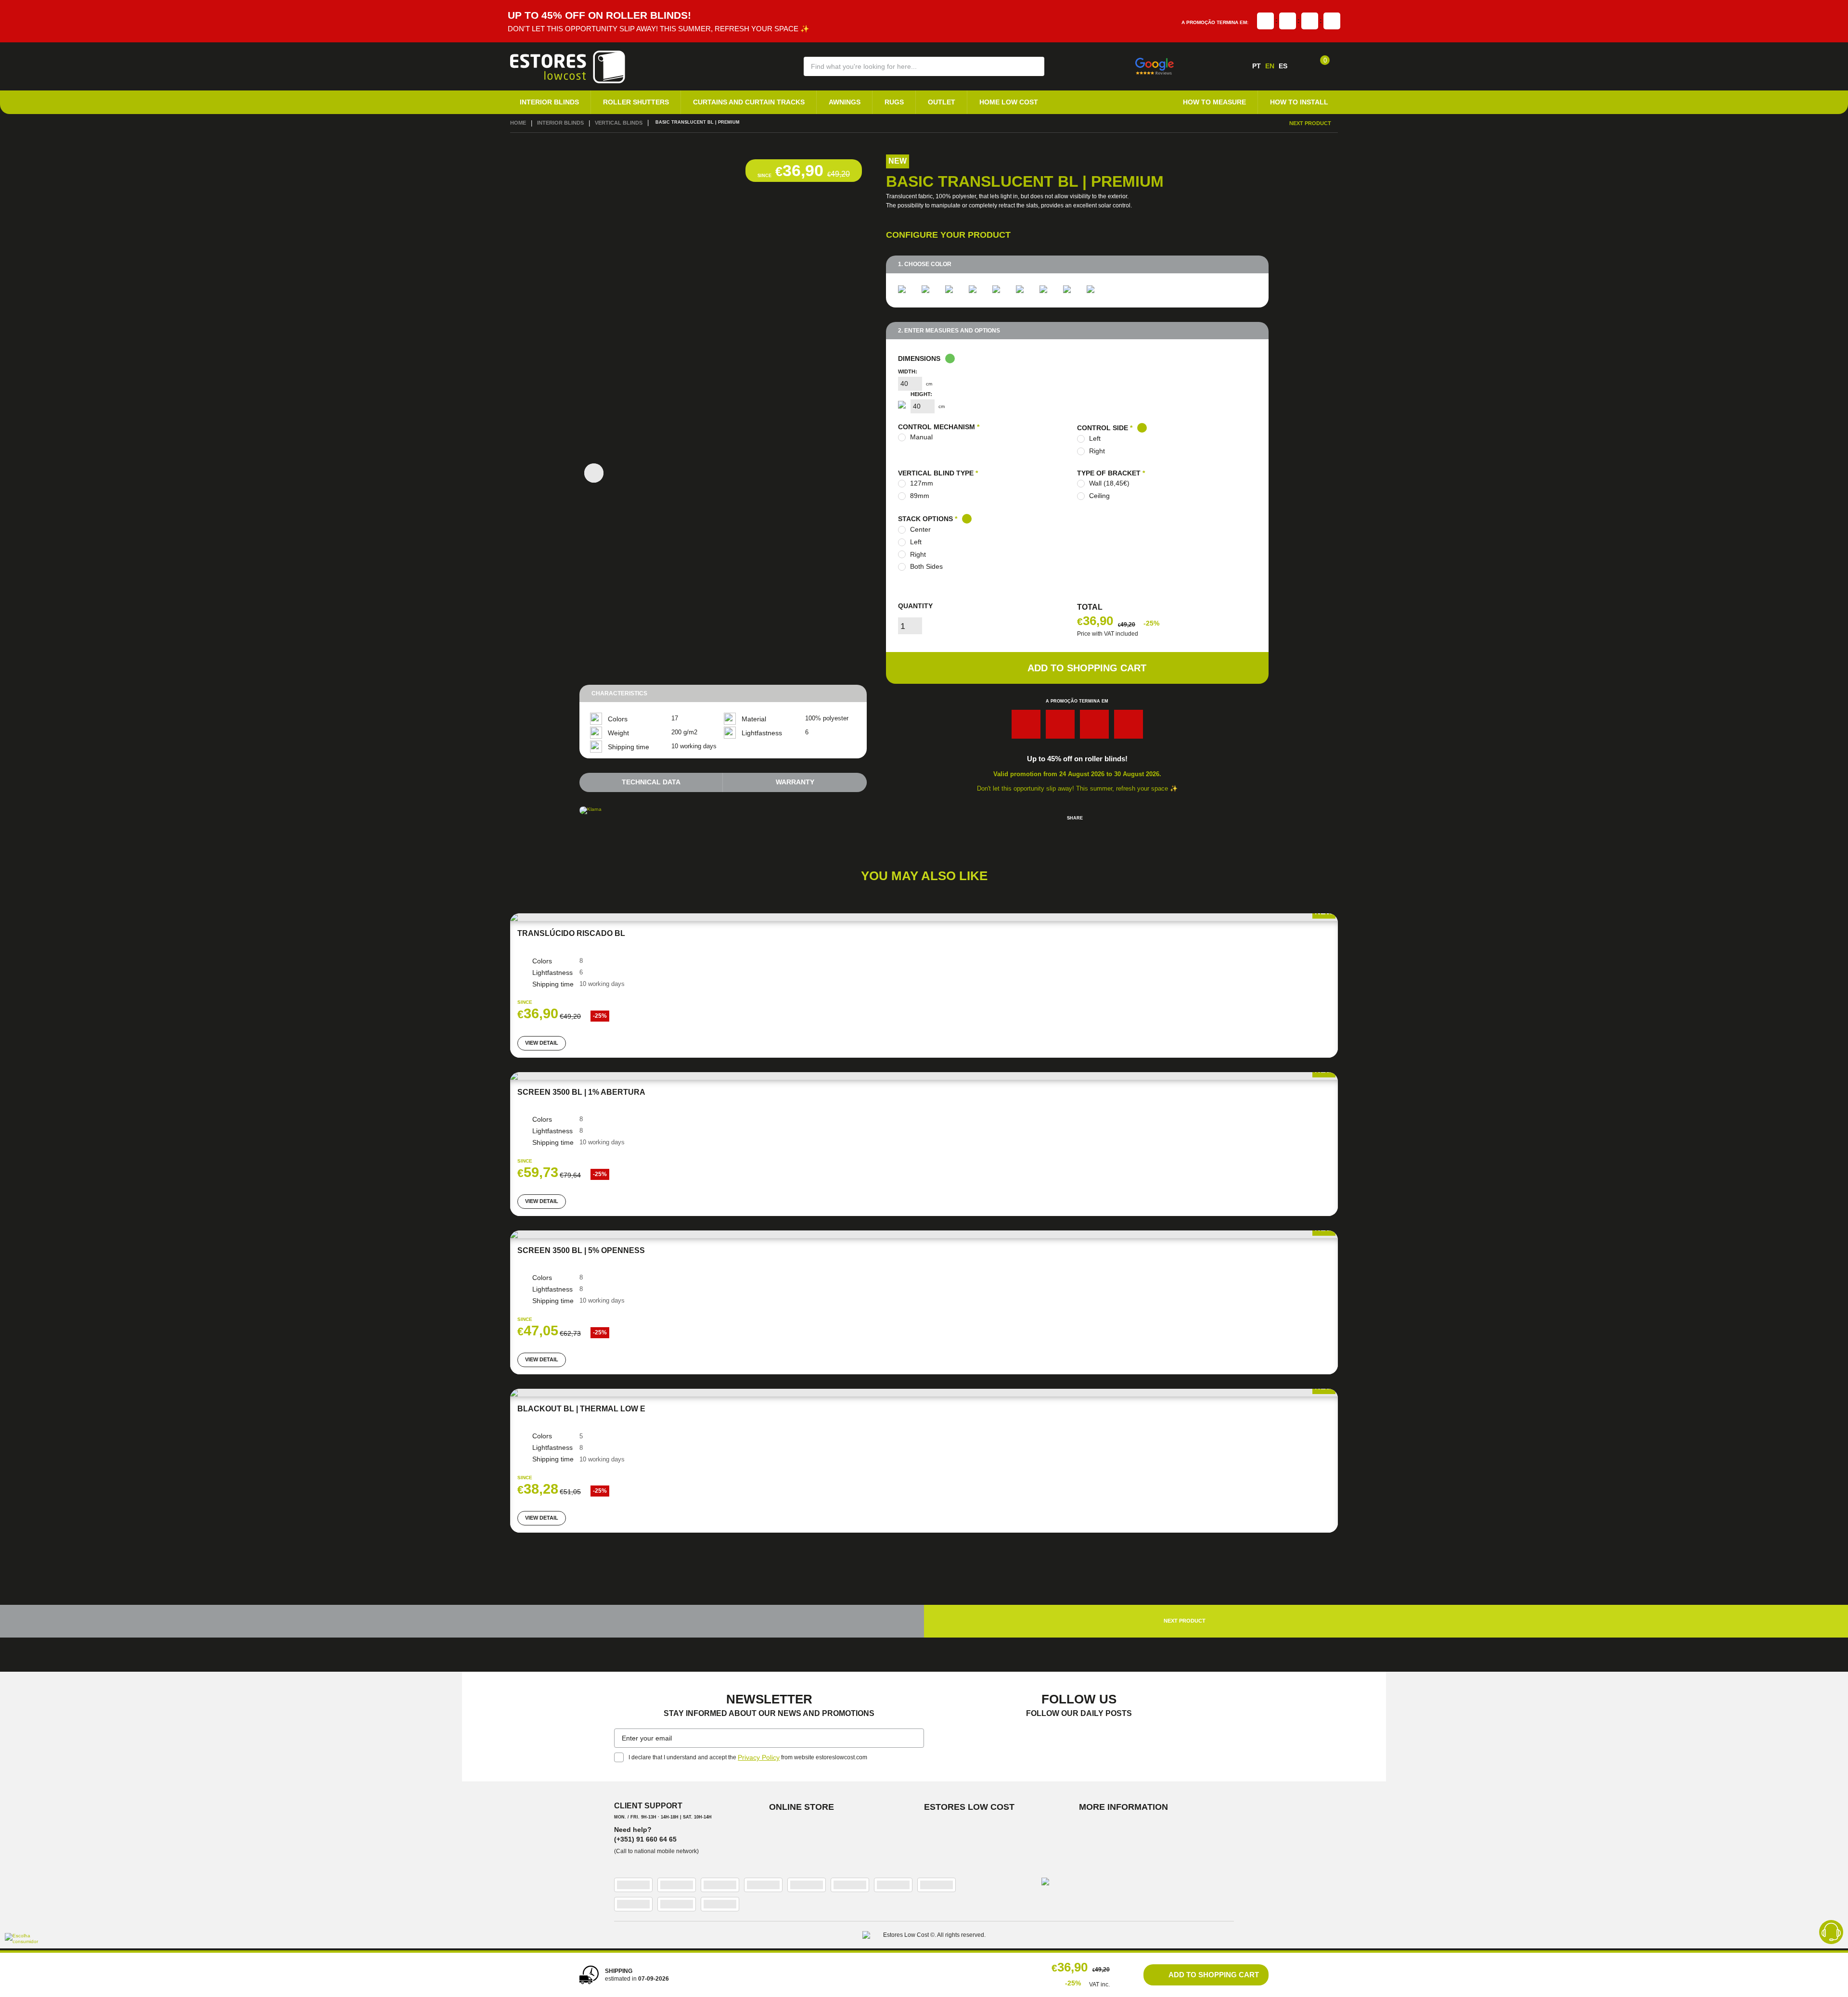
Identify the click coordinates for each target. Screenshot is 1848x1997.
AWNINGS (810, 101)
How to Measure (1229, 101)
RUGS (856, 101)
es (1283, 66)
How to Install (1304, 101)
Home (517, 121)
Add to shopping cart (1087, 649)
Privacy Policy (756, 1761)
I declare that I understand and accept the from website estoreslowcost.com (745, 1761)
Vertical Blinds (608, 121)
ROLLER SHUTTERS (622, 101)
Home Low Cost (960, 101)
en (1270, 66)
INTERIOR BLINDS (545, 101)
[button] (1031, 66)
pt (1257, 66)
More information (1118, 1809)
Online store (798, 1809)
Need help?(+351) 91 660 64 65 (641, 1836)
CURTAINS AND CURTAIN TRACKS (724, 101)
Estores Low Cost (964, 1809)
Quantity (915, 586)
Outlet (900, 101)
